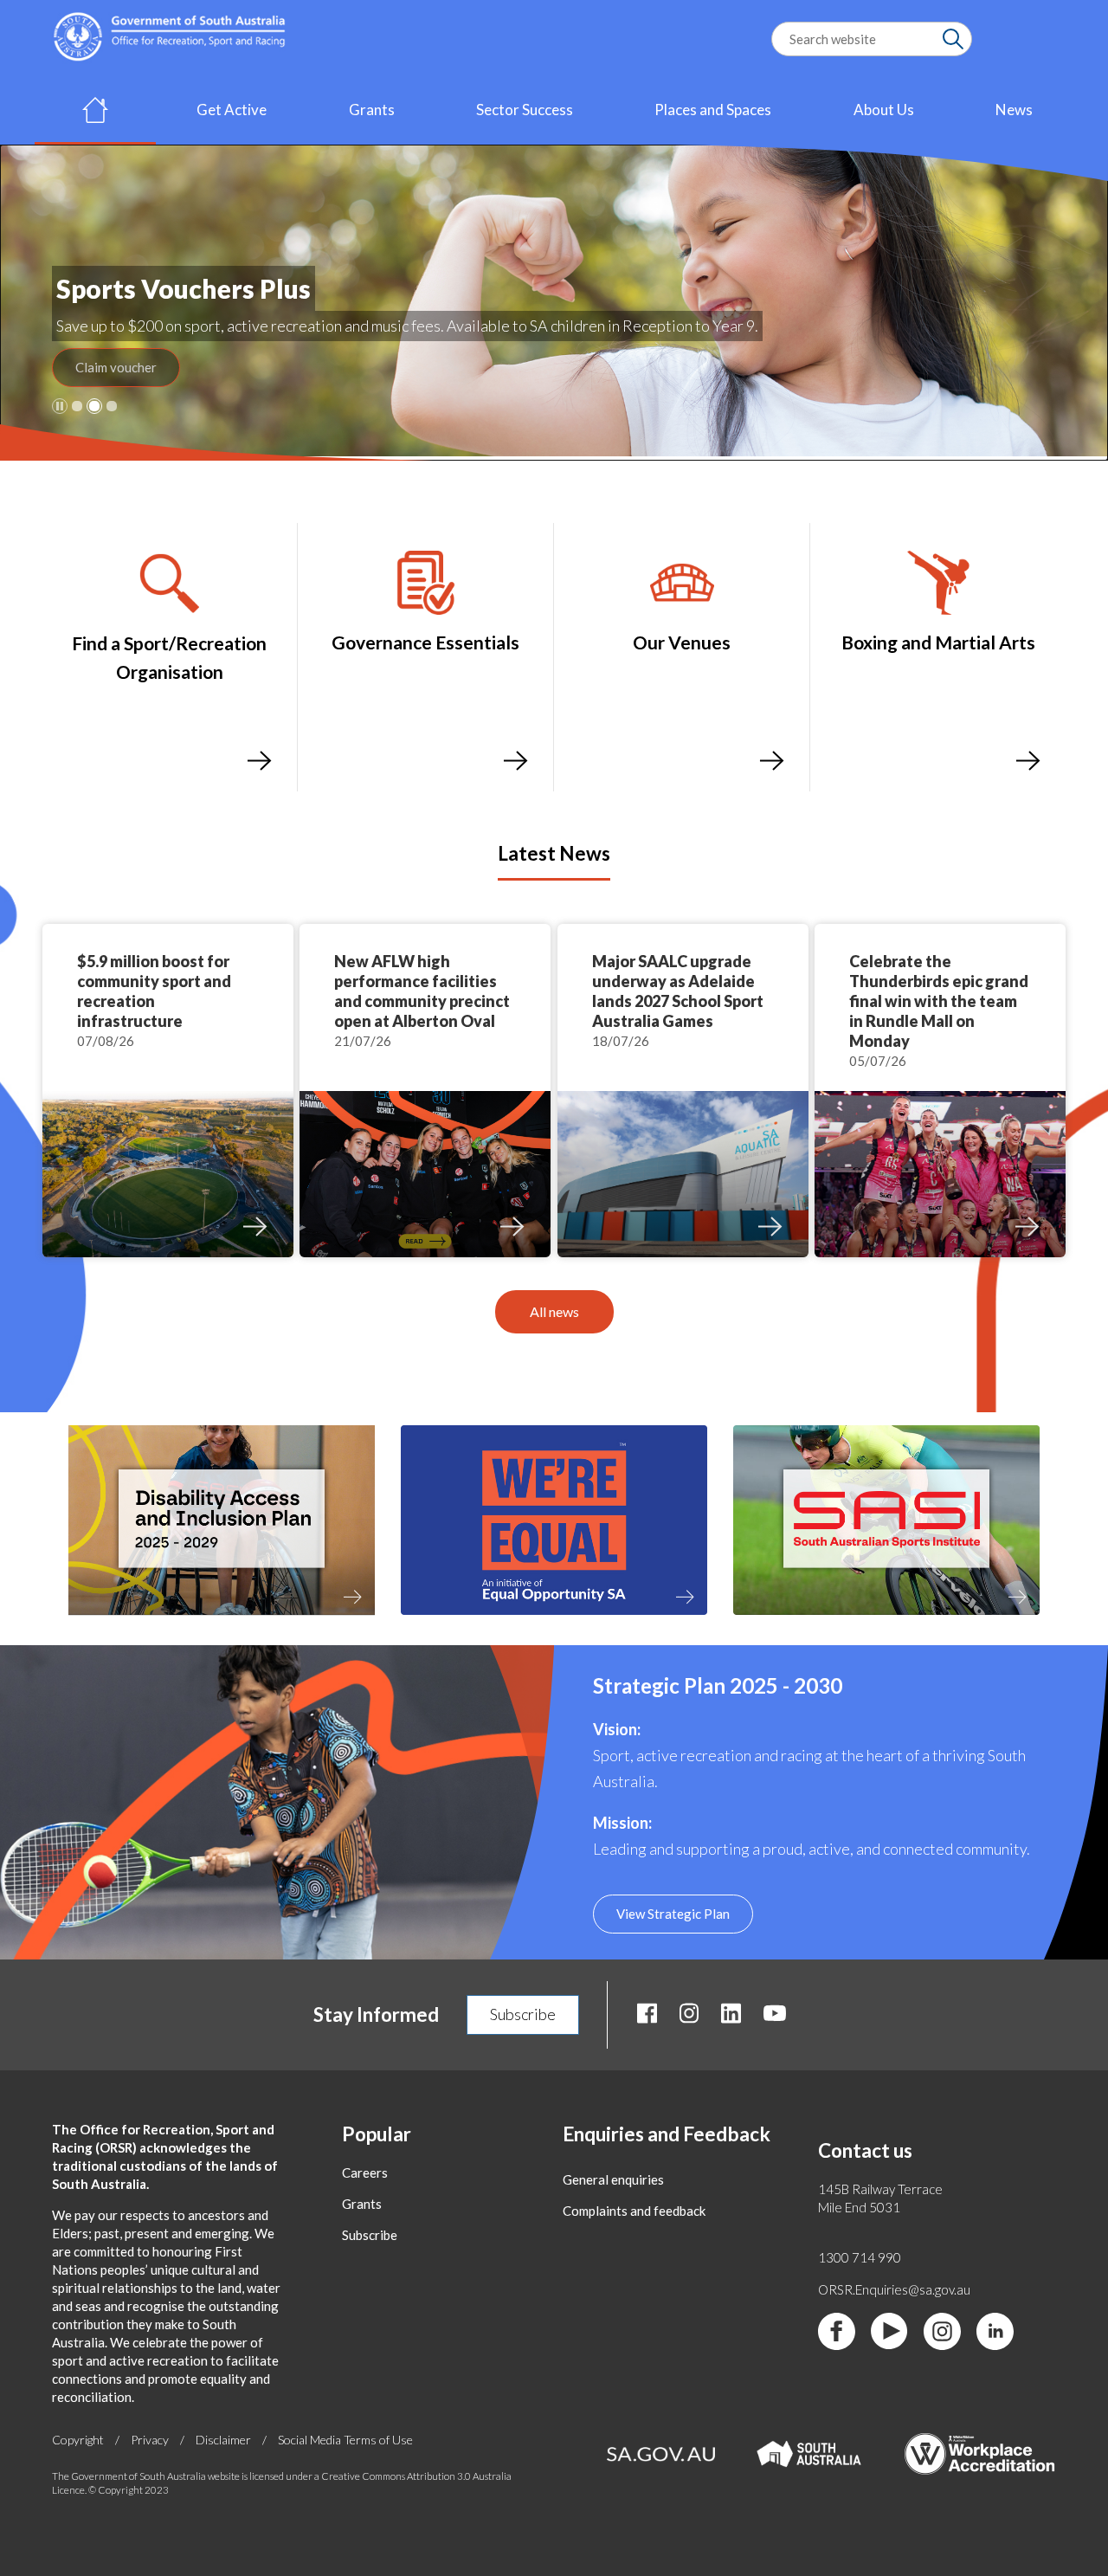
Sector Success (525, 110)
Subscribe (523, 2014)
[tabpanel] (554, 303)
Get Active (232, 110)
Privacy (150, 2440)
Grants (372, 110)
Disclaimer (223, 2440)
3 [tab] (112, 406)
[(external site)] (222, 1623)
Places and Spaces (713, 110)
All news (554, 1311)
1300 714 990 (860, 2257)
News (1014, 110)
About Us (884, 110)
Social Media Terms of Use (345, 2440)
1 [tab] (77, 406)
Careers (365, 2172)
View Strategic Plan (673, 1914)
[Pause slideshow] (60, 406)
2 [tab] (94, 406)
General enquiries (613, 2179)
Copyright (78, 2440)
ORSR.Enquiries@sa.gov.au (894, 2289)
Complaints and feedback (634, 2211)
